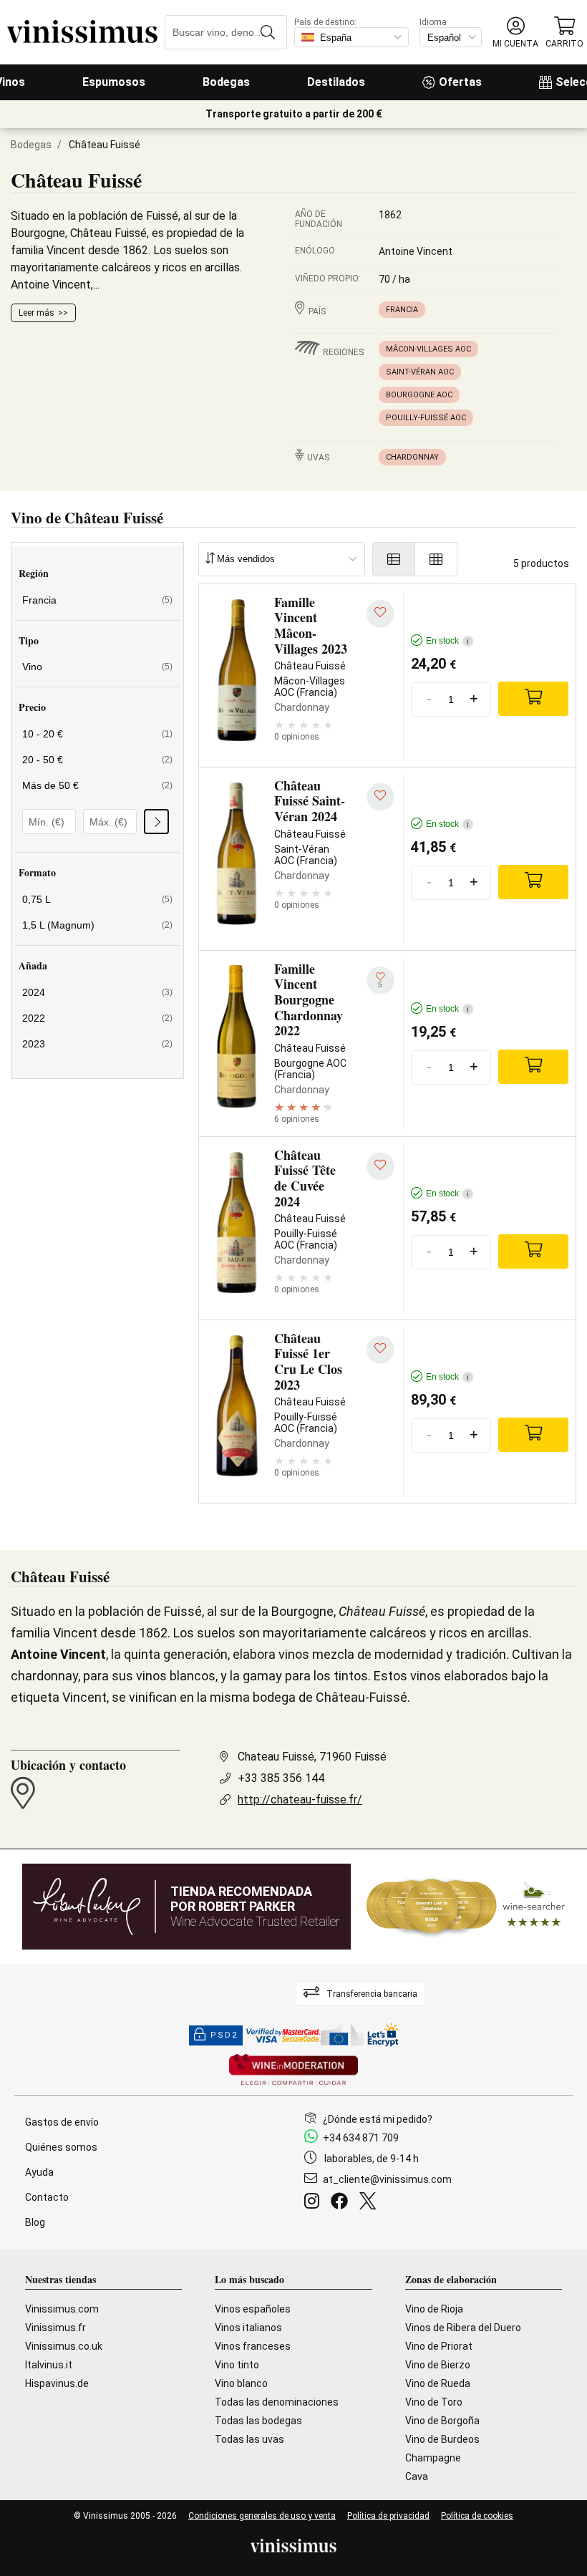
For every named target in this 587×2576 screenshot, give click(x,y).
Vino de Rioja (434, 2309)
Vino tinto (237, 2365)
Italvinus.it (49, 2365)
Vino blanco (241, 2383)
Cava (417, 2476)
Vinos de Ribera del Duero (463, 2328)
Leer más (37, 313)
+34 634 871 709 (361, 2138)
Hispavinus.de (57, 2383)
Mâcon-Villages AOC (428, 349)
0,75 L (97, 899)
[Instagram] (315, 2203)
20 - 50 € (97, 760)
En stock (447, 641)
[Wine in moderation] (293, 2071)
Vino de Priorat (439, 2346)
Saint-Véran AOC (420, 372)
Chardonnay (412, 457)
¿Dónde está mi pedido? (378, 2119)
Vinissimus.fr (55, 2328)
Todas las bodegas (258, 2421)
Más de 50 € (97, 785)
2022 (97, 1018)
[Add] (533, 699)
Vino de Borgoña (442, 2421)
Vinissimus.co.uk (64, 2346)
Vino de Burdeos (442, 2439)
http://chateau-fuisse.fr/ (300, 1800)
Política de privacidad (388, 2516)
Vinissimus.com (62, 2309)
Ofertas (460, 82)
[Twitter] (370, 2203)
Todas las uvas (249, 2439)
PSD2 (224, 2035)
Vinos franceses (253, 2346)
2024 (97, 992)
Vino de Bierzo (438, 2365)
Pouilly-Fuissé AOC (426, 418)
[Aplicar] (156, 822)
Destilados (336, 82)
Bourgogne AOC (419, 395)
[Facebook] (342, 2203)
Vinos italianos (248, 2328)
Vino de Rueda (438, 2383)
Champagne (433, 2458)
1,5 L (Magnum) (97, 925)
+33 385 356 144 (281, 1778)
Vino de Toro (434, 2402)
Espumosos (114, 82)
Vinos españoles (253, 2309)
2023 (97, 1044)
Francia (402, 310)
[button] (515, 33)
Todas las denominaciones (277, 2402)
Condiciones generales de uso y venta (262, 2516)
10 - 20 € (97, 734)
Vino (97, 667)
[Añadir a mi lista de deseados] (380, 614)
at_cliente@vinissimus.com (387, 2179)
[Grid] (436, 559)
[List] (394, 559)
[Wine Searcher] (466, 1907)
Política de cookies (477, 2516)
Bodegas (226, 82)
